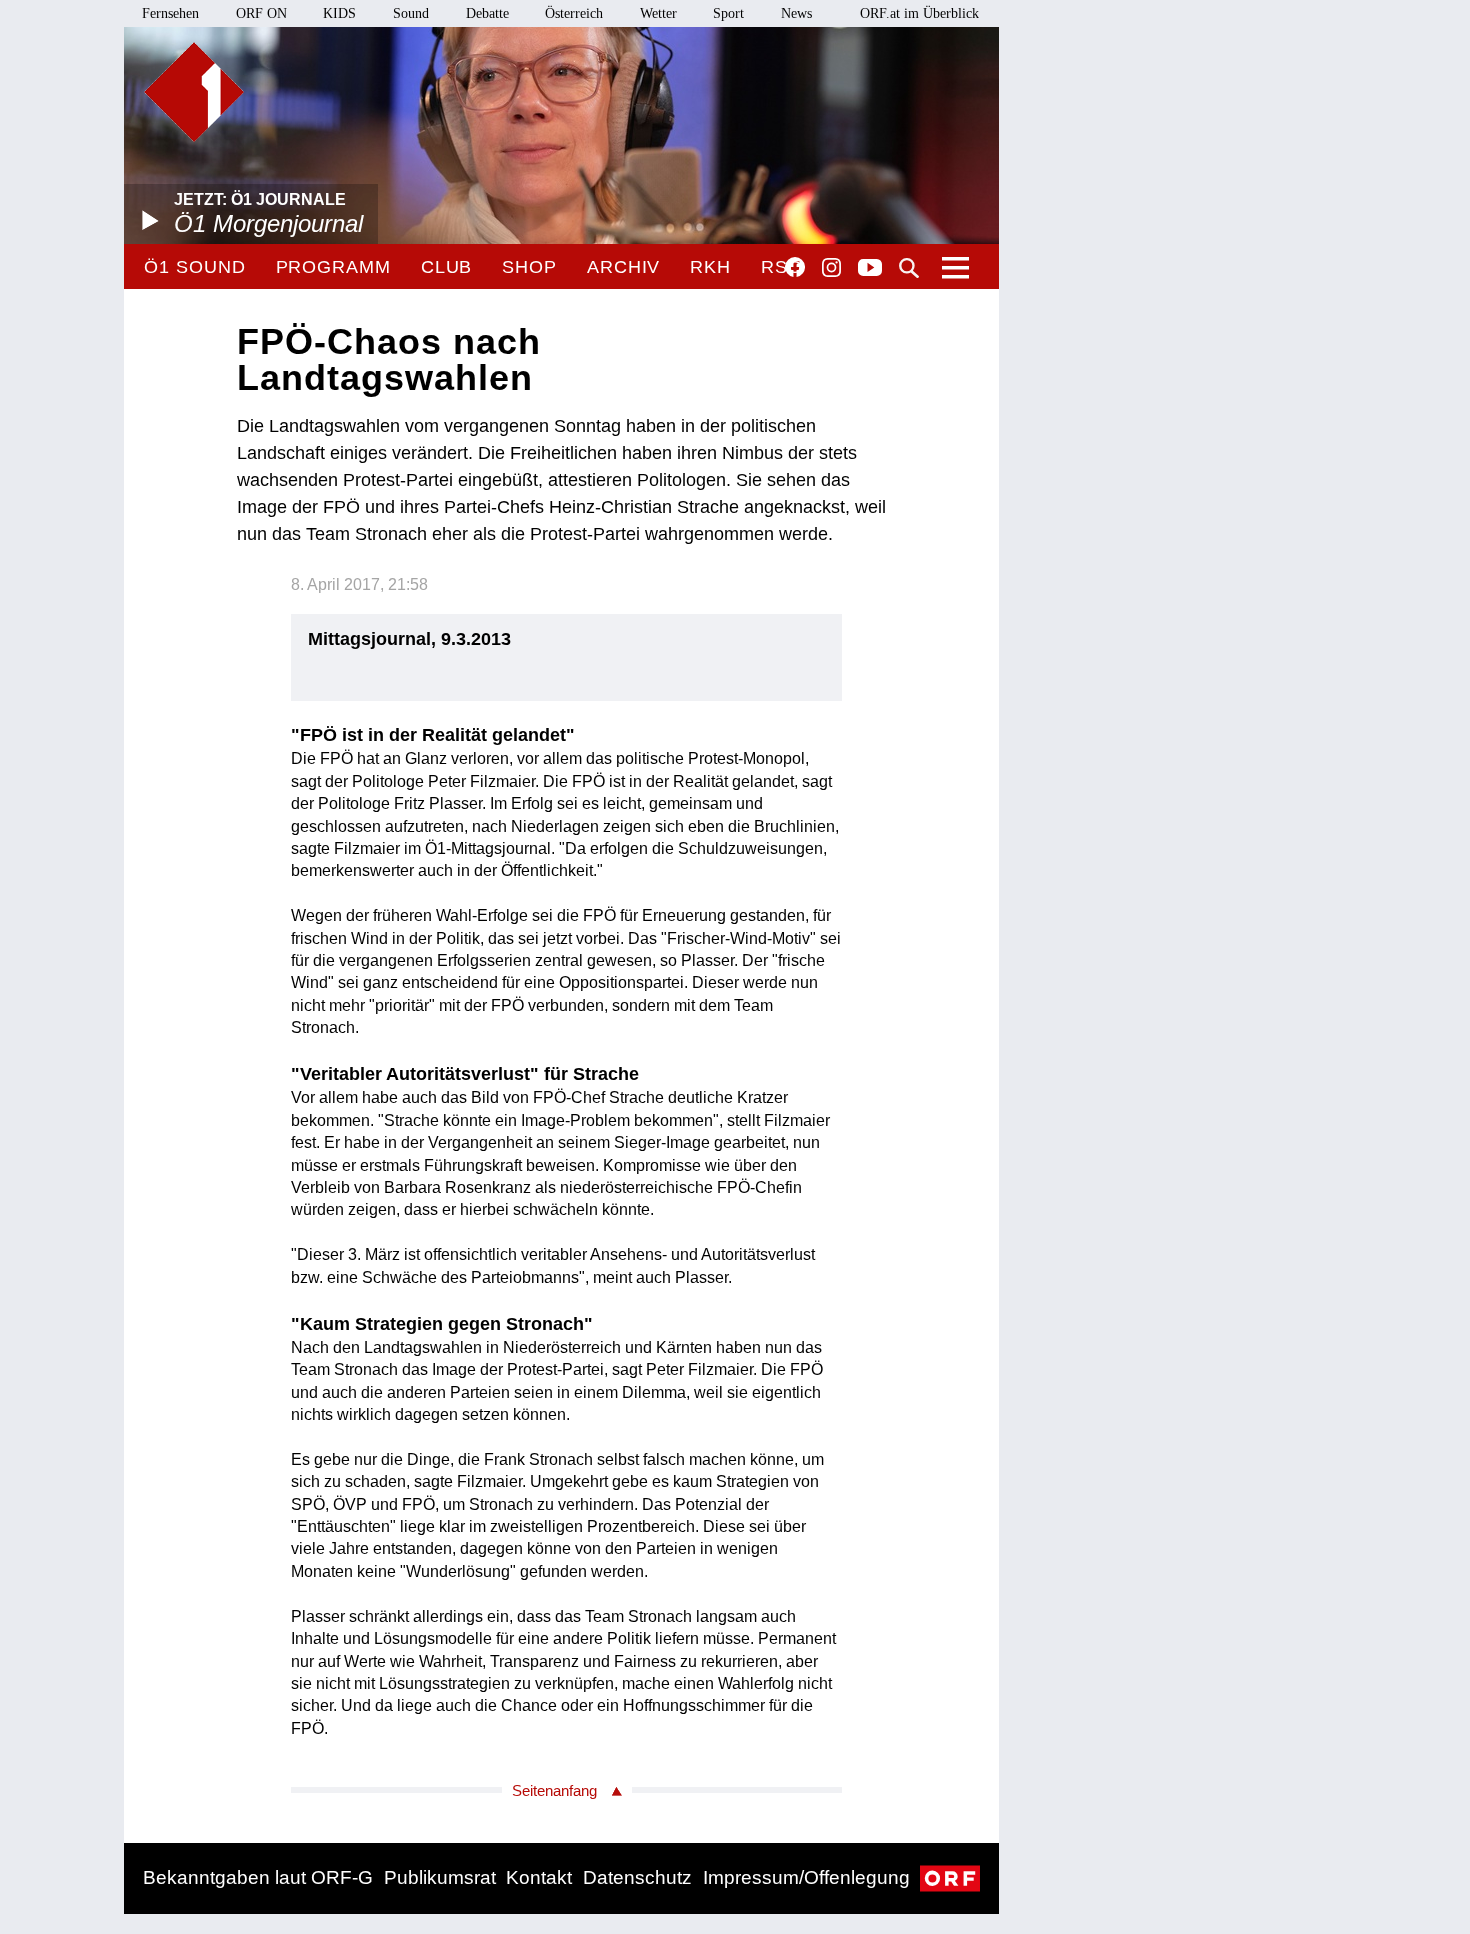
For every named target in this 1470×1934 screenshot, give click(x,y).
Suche (909, 268)
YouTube (870, 269)
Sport (728, 13)
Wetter (658, 13)
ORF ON (261, 13)
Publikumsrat (440, 1877)
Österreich (574, 13)
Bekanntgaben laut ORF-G (258, 1877)
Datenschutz (637, 1877)
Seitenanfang (554, 1790)
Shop (529, 267)
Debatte (487, 13)
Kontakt (539, 1877)
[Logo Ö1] (194, 92)
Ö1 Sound (194, 267)
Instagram (831, 268)
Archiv (623, 267)
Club (447, 267)
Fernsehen (170, 13)
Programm (333, 267)
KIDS (339, 13)
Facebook (795, 267)
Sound (411, 13)
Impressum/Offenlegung (806, 1877)
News (796, 13)
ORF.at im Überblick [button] (919, 13)
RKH (710, 267)
